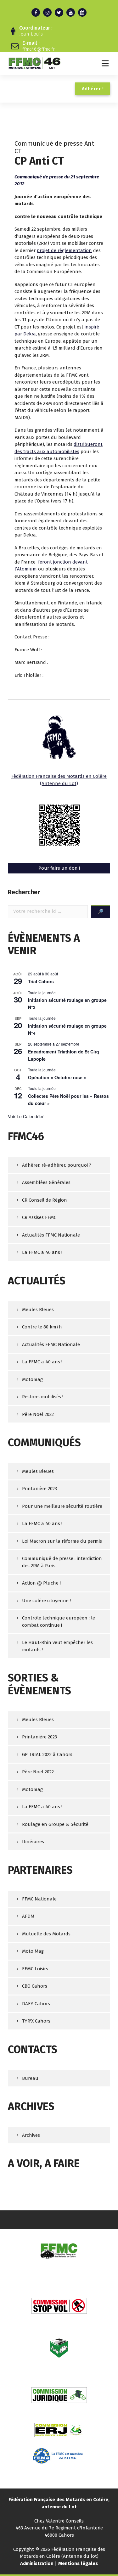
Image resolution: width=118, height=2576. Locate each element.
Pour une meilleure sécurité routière (62, 1506)
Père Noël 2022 (38, 1414)
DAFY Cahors (36, 2004)
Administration (37, 2563)
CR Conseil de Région (45, 1200)
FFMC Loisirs (35, 1969)
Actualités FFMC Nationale (51, 1235)
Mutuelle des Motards (46, 1934)
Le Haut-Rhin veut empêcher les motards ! (57, 1646)
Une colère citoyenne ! (46, 1601)
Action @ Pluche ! (41, 1583)
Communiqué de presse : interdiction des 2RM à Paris (62, 1562)
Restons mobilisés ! (43, 1397)
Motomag (32, 1379)
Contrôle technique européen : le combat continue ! (59, 1622)
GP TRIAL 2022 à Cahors (47, 1754)
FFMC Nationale (39, 1899)
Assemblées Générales (46, 1182)
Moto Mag (33, 1951)
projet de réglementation (64, 250)
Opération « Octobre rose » (57, 1077)
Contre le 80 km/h (42, 1327)
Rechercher (24, 892)
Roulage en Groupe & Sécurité (55, 1824)
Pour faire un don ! (59, 868)
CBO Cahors (35, 1986)
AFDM (28, 1916)
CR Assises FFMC (39, 1217)
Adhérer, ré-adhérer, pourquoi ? (57, 1165)
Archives (31, 2135)
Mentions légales (78, 2563)
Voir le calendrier (26, 1116)
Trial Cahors (41, 981)
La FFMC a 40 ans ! (42, 1252)
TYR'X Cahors (36, 2021)
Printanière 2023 (39, 1489)
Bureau (30, 2078)
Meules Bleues (38, 1310)
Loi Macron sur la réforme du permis (62, 1541)
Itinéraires (33, 1842)
